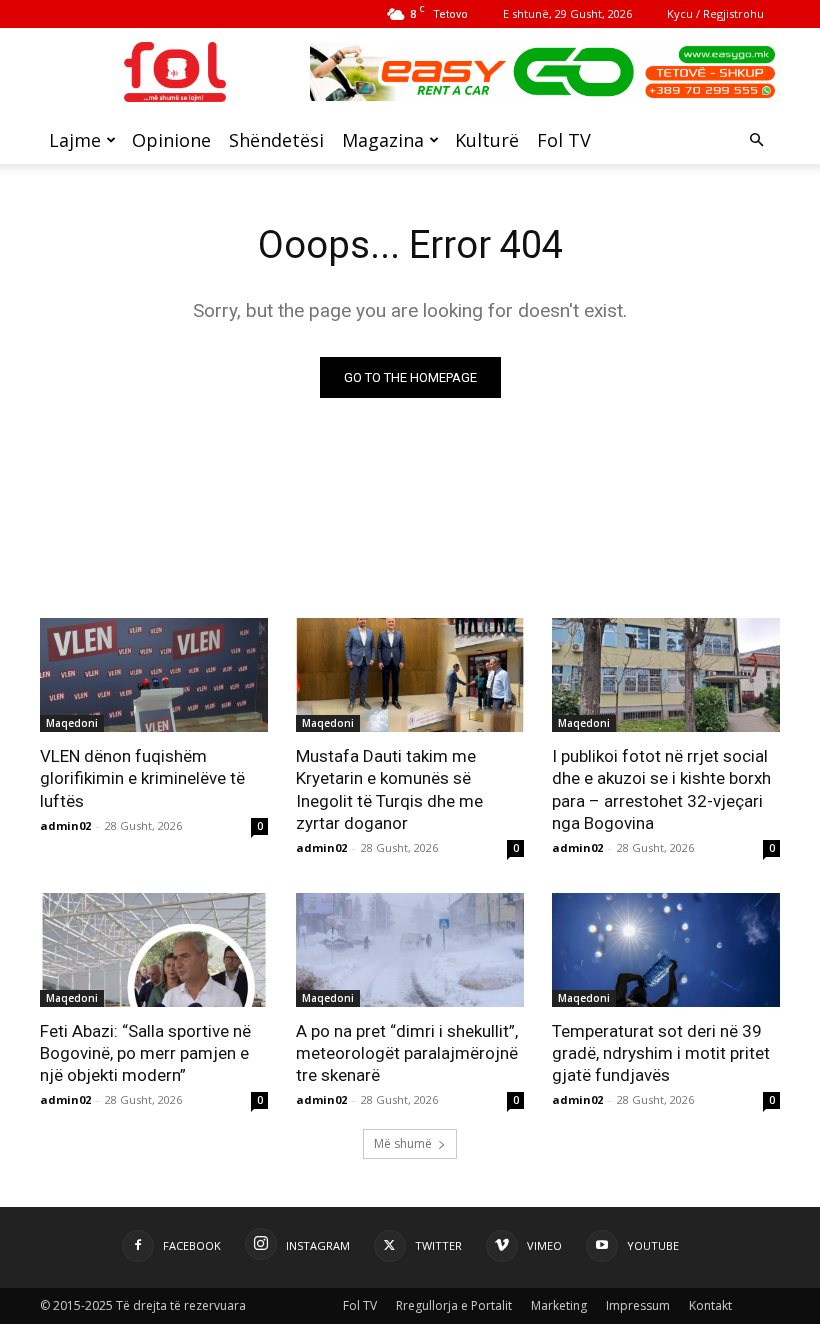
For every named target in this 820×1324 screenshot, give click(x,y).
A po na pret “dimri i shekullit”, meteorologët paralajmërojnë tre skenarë (407, 1053)
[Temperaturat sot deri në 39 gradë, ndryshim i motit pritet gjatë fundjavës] (666, 950)
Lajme (75, 140)
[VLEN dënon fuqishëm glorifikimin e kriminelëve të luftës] (154, 675)
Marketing (559, 1305)
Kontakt (710, 1305)
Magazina (383, 140)
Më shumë (403, 1143)
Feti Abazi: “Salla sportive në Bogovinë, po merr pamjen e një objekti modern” (145, 1053)
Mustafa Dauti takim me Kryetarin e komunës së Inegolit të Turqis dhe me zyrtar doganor (389, 789)
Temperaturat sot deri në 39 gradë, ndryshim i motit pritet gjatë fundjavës (661, 1053)
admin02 (65, 825)
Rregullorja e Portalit (454, 1305)
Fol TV (564, 140)
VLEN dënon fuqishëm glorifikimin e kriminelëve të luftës (142, 778)
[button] (756, 140)
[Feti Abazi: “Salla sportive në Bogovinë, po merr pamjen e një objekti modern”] (154, 950)
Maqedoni (72, 723)
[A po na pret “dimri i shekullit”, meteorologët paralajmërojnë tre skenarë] (410, 950)
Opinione (171, 140)
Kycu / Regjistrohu (715, 13)
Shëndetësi (276, 140)
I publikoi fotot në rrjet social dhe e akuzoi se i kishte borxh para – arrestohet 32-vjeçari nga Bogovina (661, 789)
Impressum (638, 1305)
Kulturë (487, 140)
